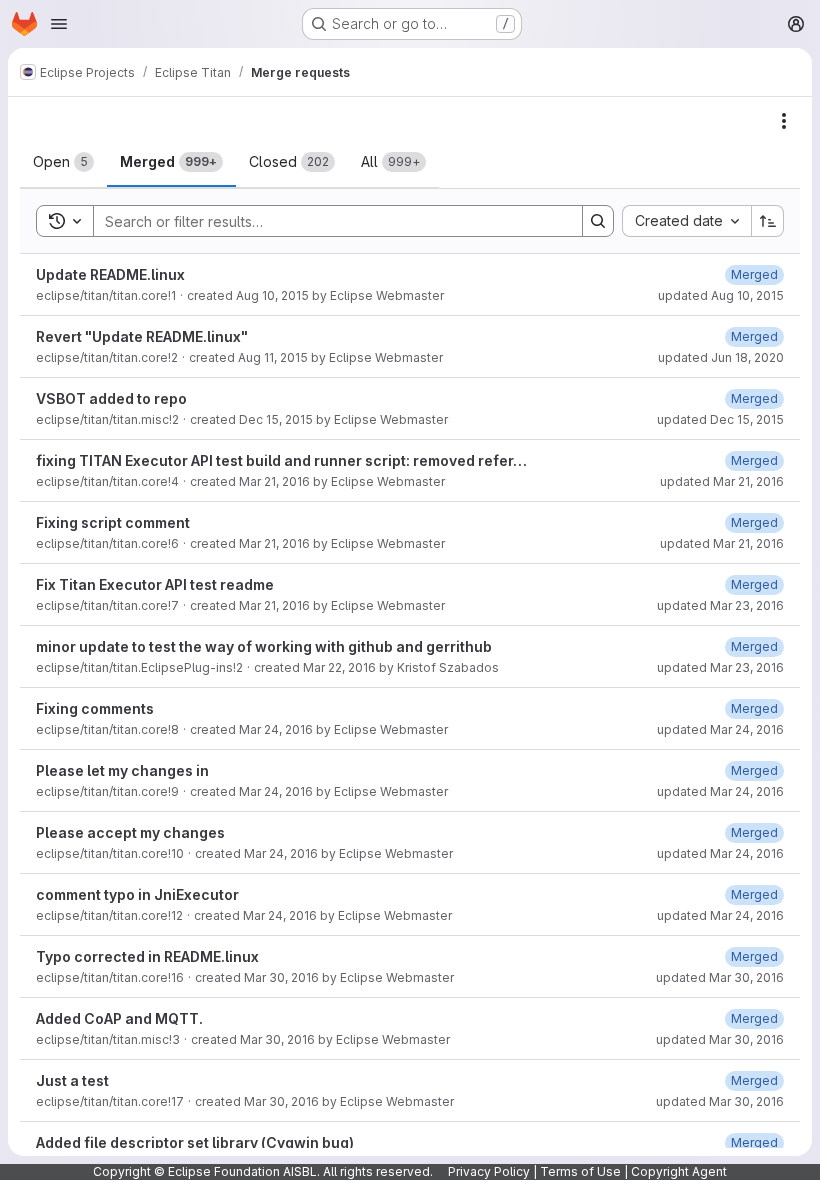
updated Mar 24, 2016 (720, 729)
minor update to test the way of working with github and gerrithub (264, 646)
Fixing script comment (113, 522)
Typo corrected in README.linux (147, 956)
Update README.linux (110, 274)
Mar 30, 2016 (281, 977)
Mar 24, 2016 (276, 729)
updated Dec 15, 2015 (720, 419)
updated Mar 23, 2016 (720, 605)
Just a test (72, 1080)
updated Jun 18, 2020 (721, 357)
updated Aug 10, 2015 (721, 295)
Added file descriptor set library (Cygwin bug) (195, 1142)
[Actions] (784, 121)
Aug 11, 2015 (273, 357)
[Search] (598, 221)
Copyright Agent (679, 1171)
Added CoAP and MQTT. (119, 1018)
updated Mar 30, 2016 (720, 977)
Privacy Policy (489, 1171)
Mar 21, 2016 (274, 481)
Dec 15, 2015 (276, 419)
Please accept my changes (130, 832)
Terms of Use (580, 1171)
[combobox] (686, 221)
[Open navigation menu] (59, 24)
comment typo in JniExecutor (137, 894)
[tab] (63, 162)
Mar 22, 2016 (339, 667)
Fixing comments (95, 708)
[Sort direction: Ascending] (768, 221)
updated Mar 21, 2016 (722, 481)
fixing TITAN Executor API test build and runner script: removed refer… (281, 460)
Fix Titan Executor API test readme (155, 584)
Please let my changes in (122, 770)
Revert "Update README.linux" (142, 336)
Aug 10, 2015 (272, 295)
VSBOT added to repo (111, 398)
